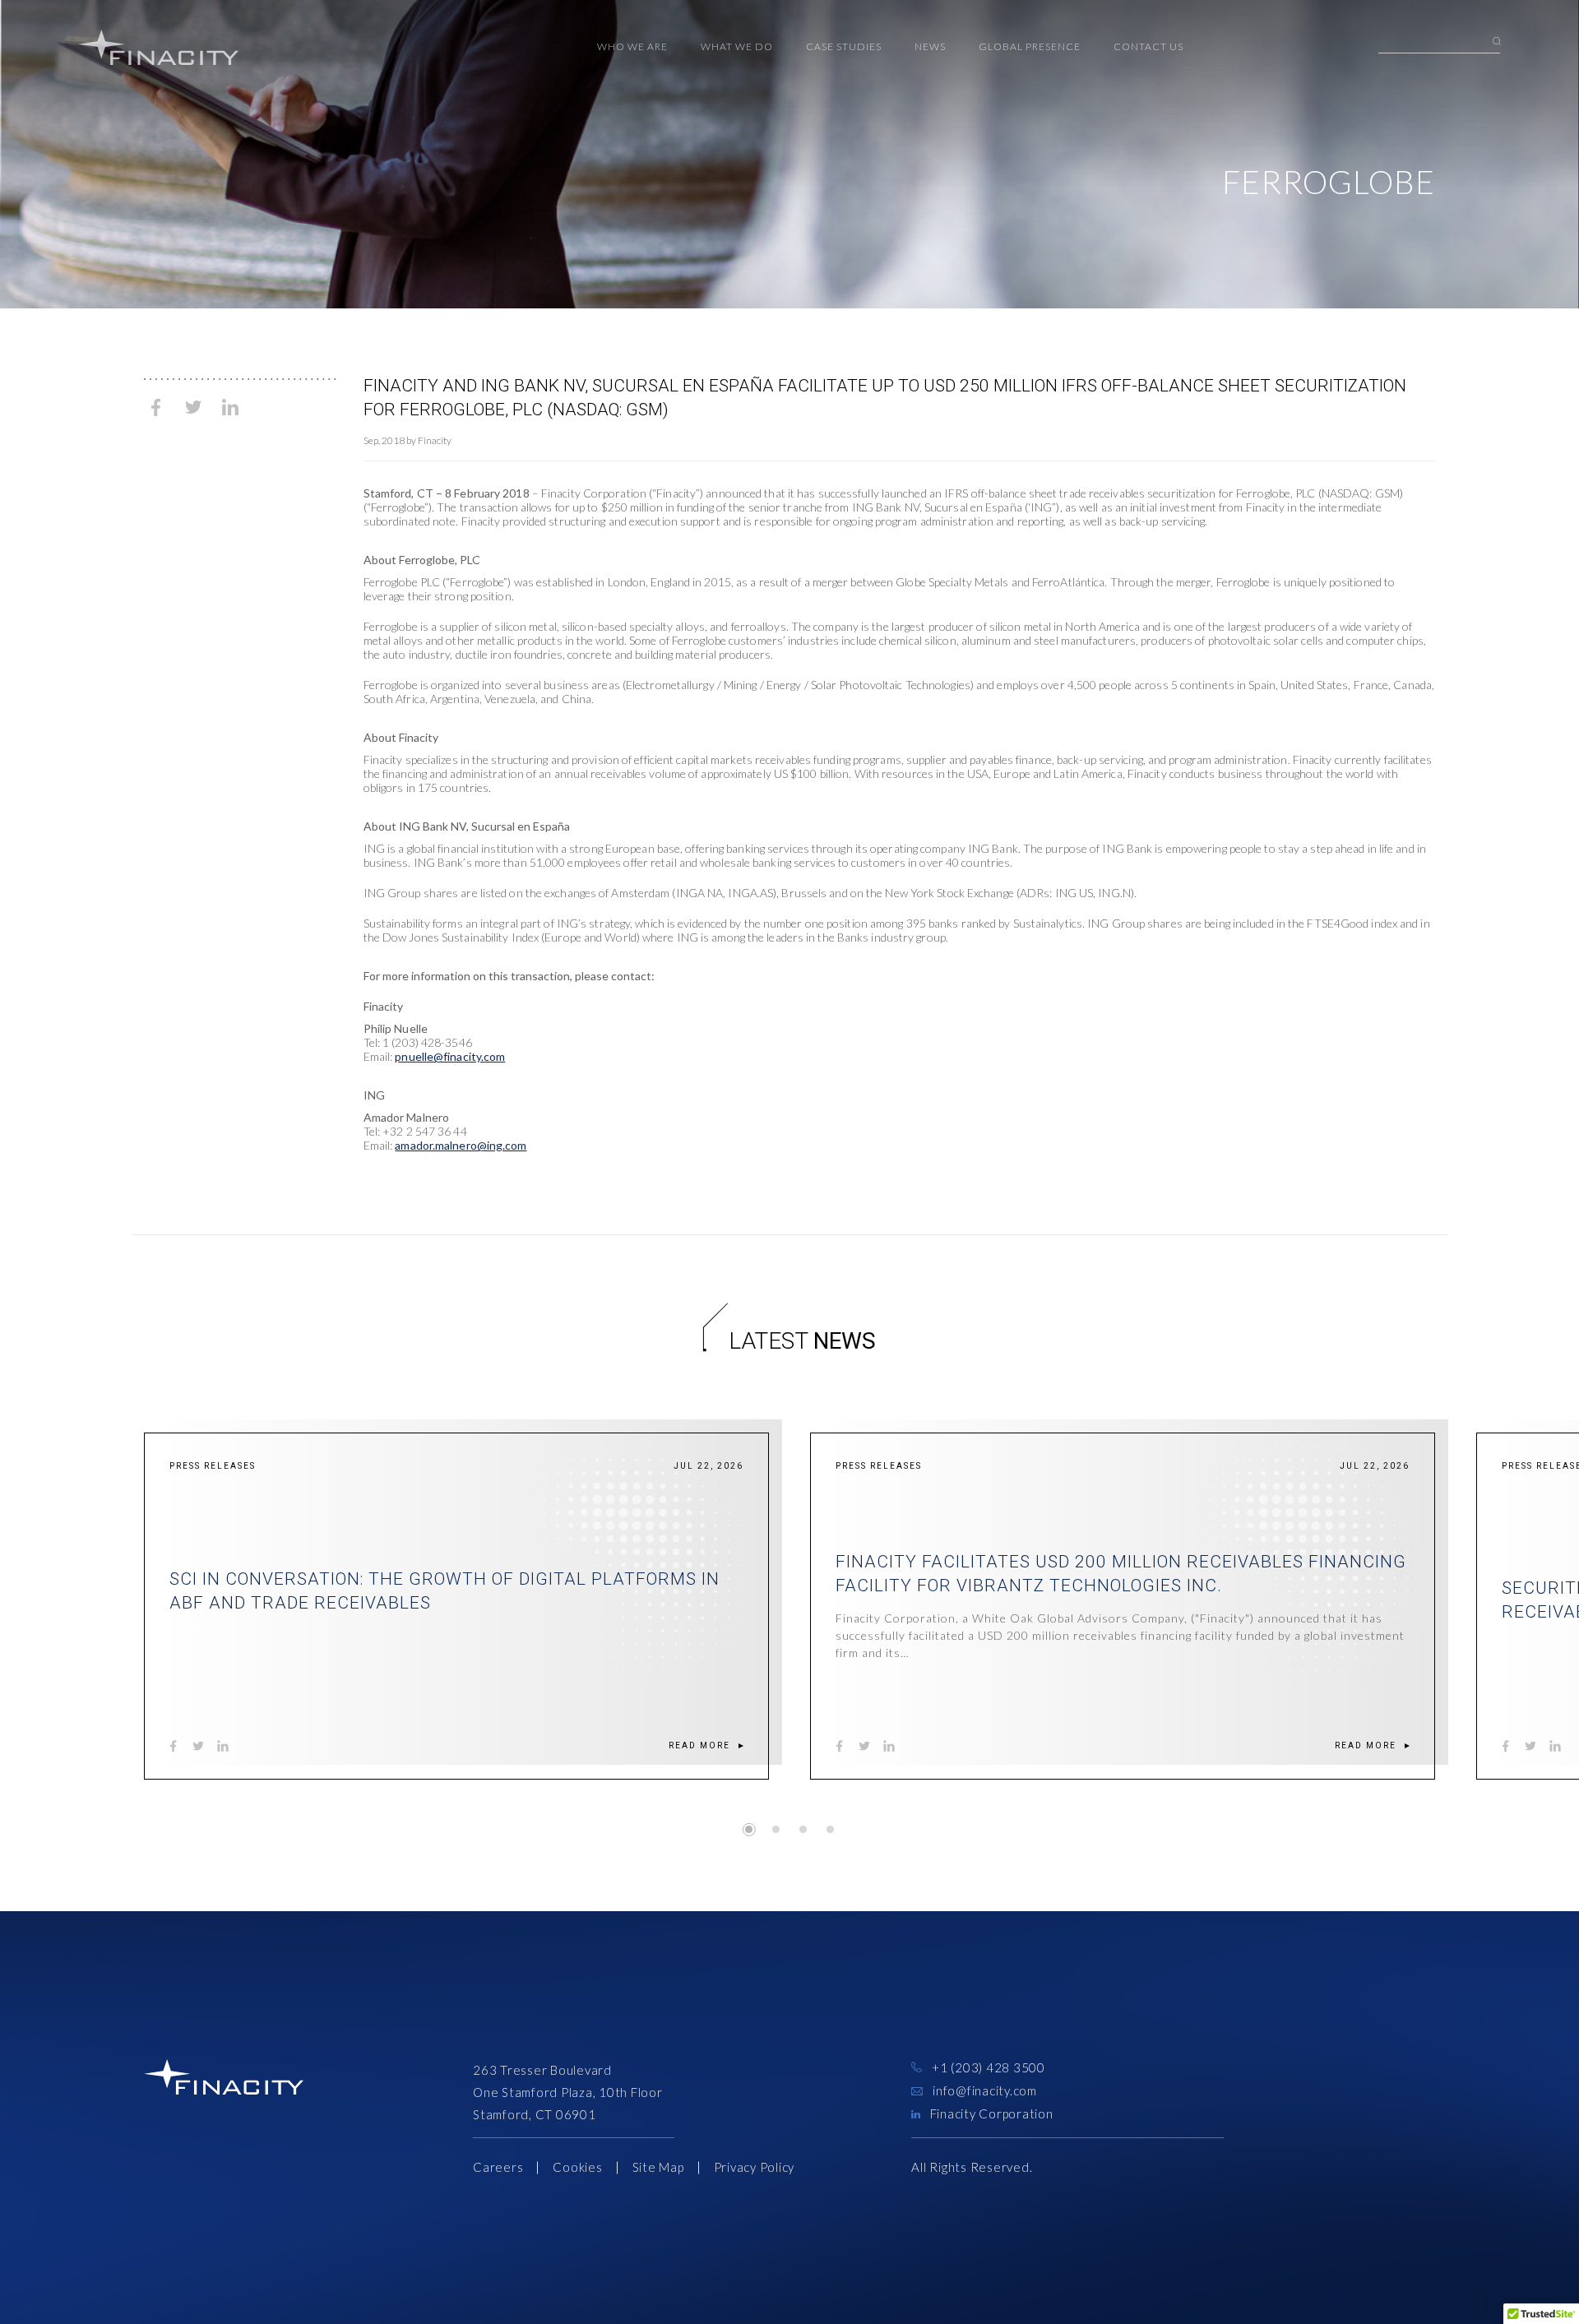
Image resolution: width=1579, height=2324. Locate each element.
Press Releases (213, 1466)
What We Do (737, 46)
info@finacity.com (983, 2090)
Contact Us (1148, 46)
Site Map (658, 2167)
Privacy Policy (755, 2167)
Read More (699, 1745)
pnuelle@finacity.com (450, 1056)
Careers (498, 2167)
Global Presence (1030, 46)
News (930, 46)
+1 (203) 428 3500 (987, 2067)
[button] (749, 1829)
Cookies (577, 2167)
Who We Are (632, 46)
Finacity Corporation (990, 2113)
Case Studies (844, 46)
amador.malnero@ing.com (461, 1145)
